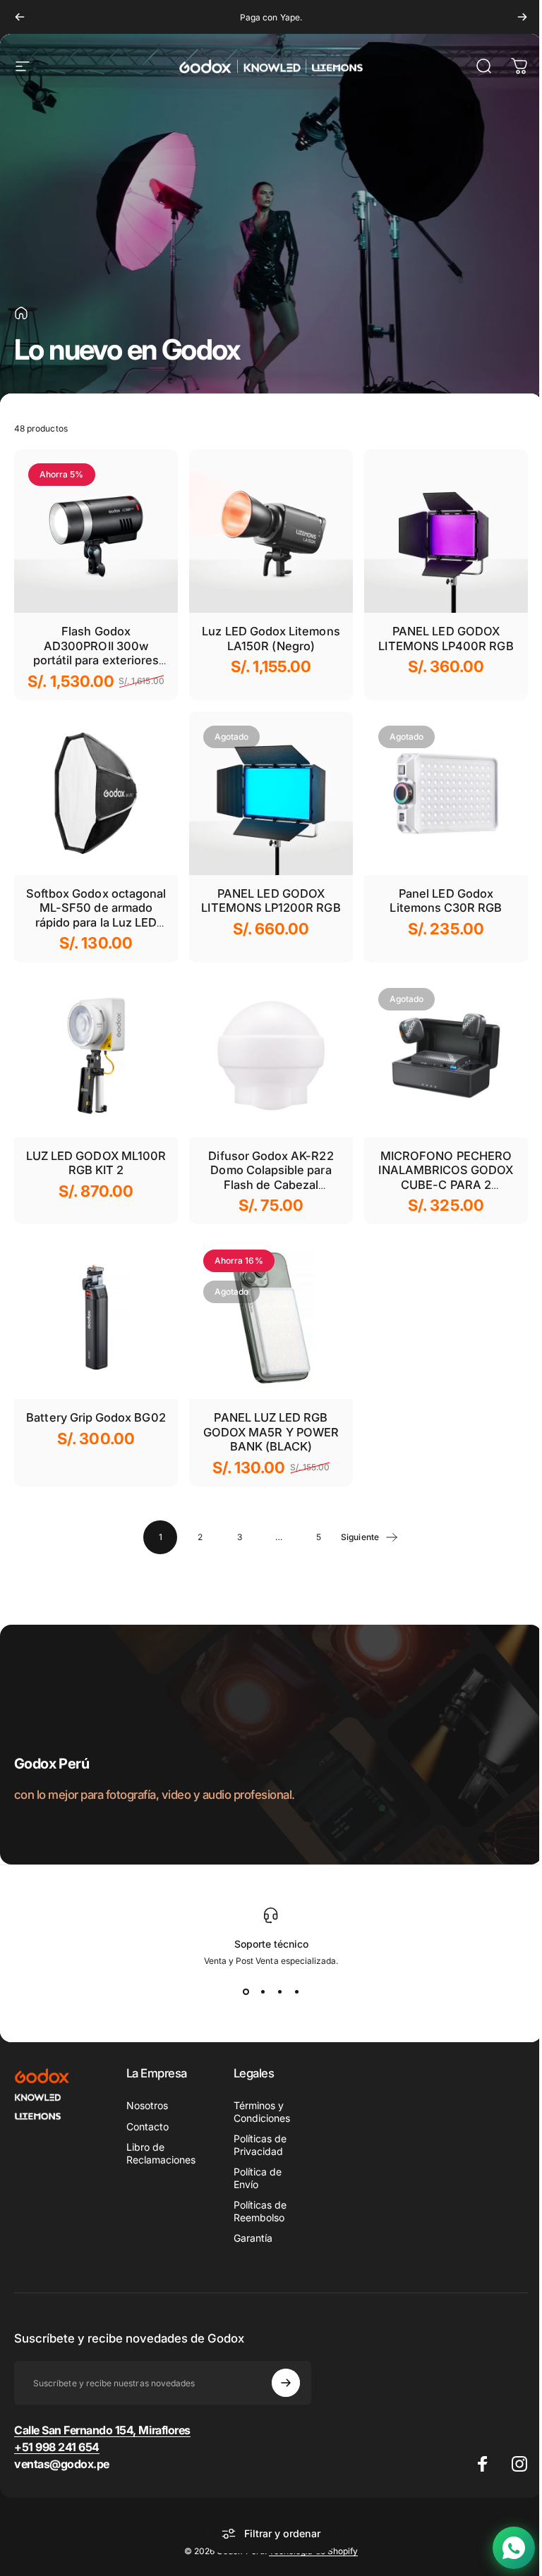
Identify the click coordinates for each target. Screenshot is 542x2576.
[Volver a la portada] (21, 313)
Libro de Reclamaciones (161, 2153)
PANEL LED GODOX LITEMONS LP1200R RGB (271, 901)
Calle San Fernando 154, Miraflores (102, 2430)
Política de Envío (255, 2178)
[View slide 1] (241, 1991)
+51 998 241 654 (57, 2447)
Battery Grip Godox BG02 (96, 1417)
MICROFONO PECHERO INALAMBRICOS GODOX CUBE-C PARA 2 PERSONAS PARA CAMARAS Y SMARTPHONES (446, 1192)
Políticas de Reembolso (258, 2211)
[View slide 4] (291, 1991)
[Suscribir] (279, 2383)
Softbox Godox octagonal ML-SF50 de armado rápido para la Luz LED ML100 (96, 915)
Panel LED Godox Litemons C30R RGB (446, 901)
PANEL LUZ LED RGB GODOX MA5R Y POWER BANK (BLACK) (271, 1432)
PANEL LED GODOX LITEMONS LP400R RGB (446, 639)
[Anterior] (20, 17)
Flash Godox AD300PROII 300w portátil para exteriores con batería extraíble (96, 653)
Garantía (250, 2238)
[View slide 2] (258, 1991)
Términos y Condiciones (259, 2112)
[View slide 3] (275, 1991)
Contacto (147, 2126)
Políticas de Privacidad (258, 2145)
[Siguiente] (522, 17)
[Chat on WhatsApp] (503, 2548)
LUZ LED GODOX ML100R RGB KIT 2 (96, 1163)
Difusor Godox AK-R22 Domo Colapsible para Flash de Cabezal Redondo (271, 1178)
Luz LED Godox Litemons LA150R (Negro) (271, 639)
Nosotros (147, 2105)
